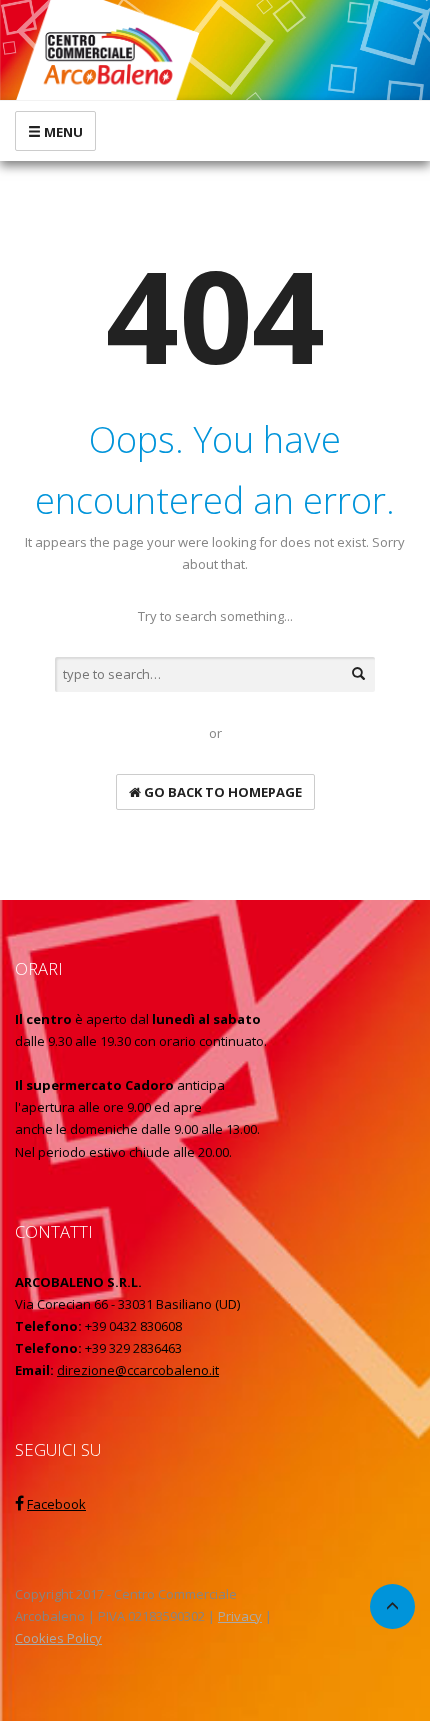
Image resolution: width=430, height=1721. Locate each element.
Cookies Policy (58, 1638)
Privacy (240, 1616)
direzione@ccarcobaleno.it (138, 1370)
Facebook (56, 1504)
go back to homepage (221, 792)
